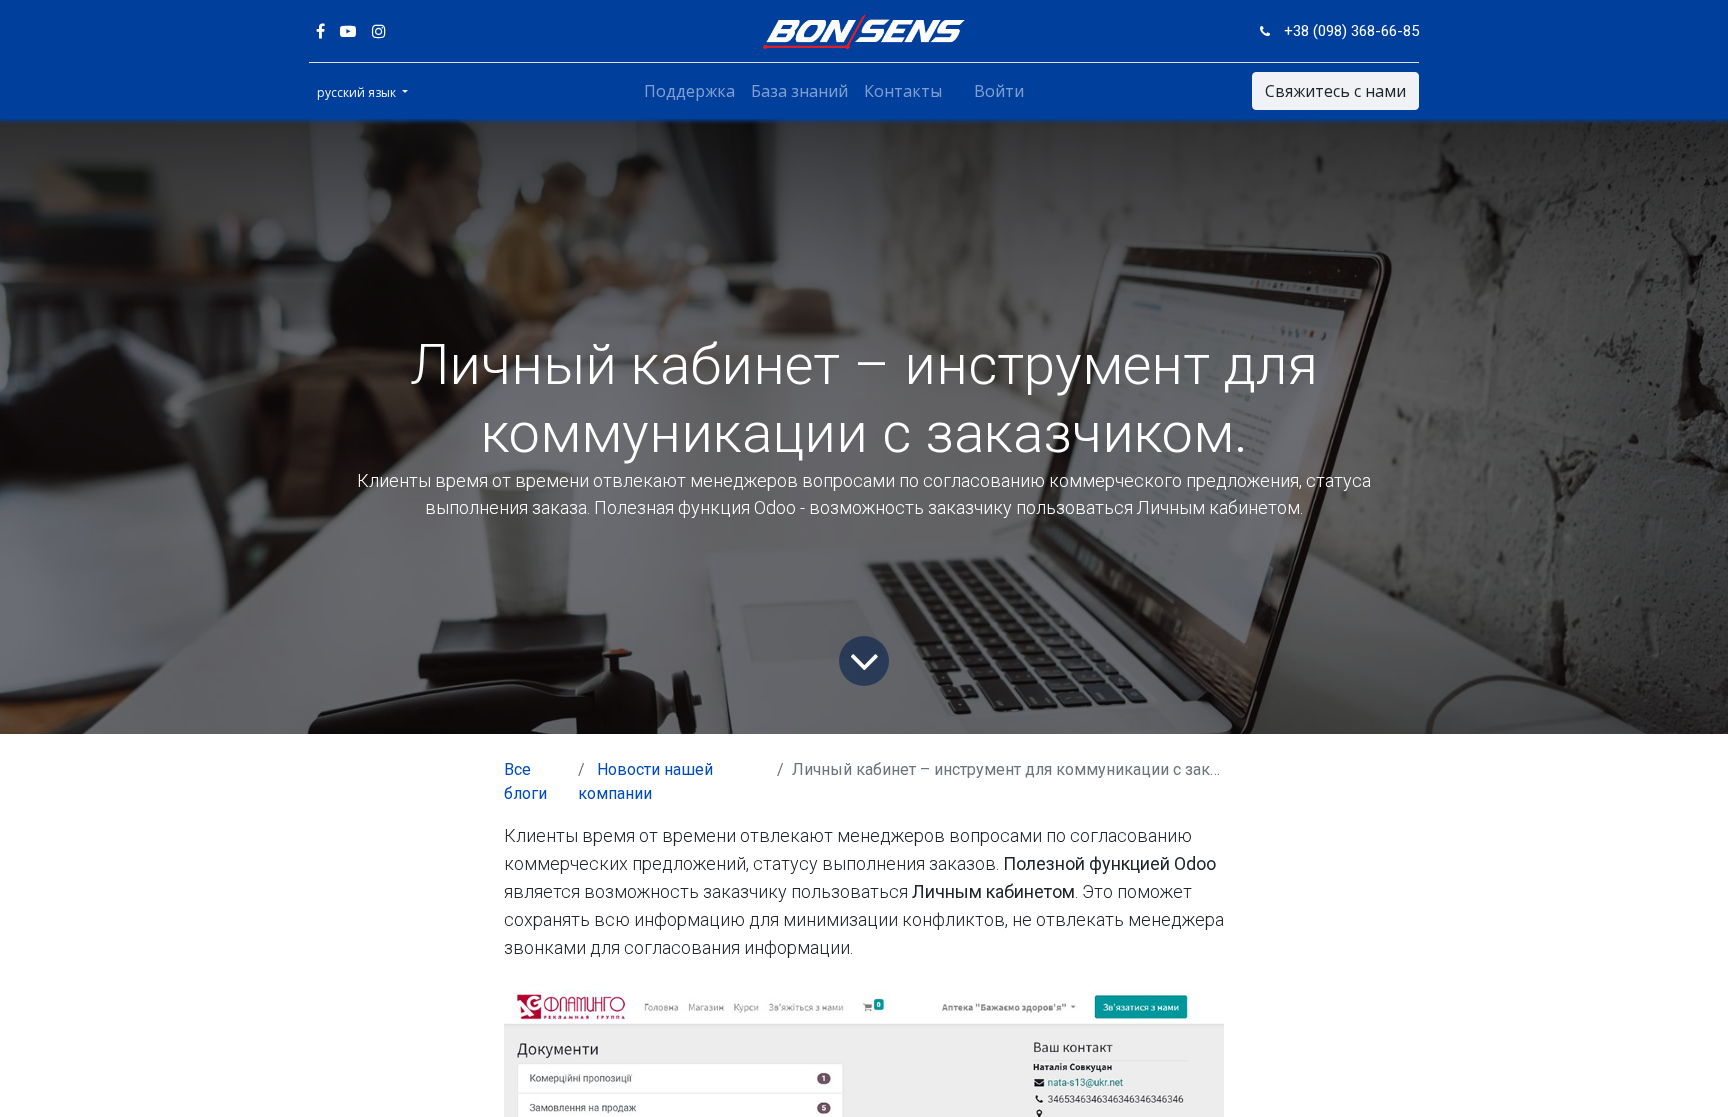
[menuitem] (689, 91)
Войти (999, 91)
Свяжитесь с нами (1335, 91)
